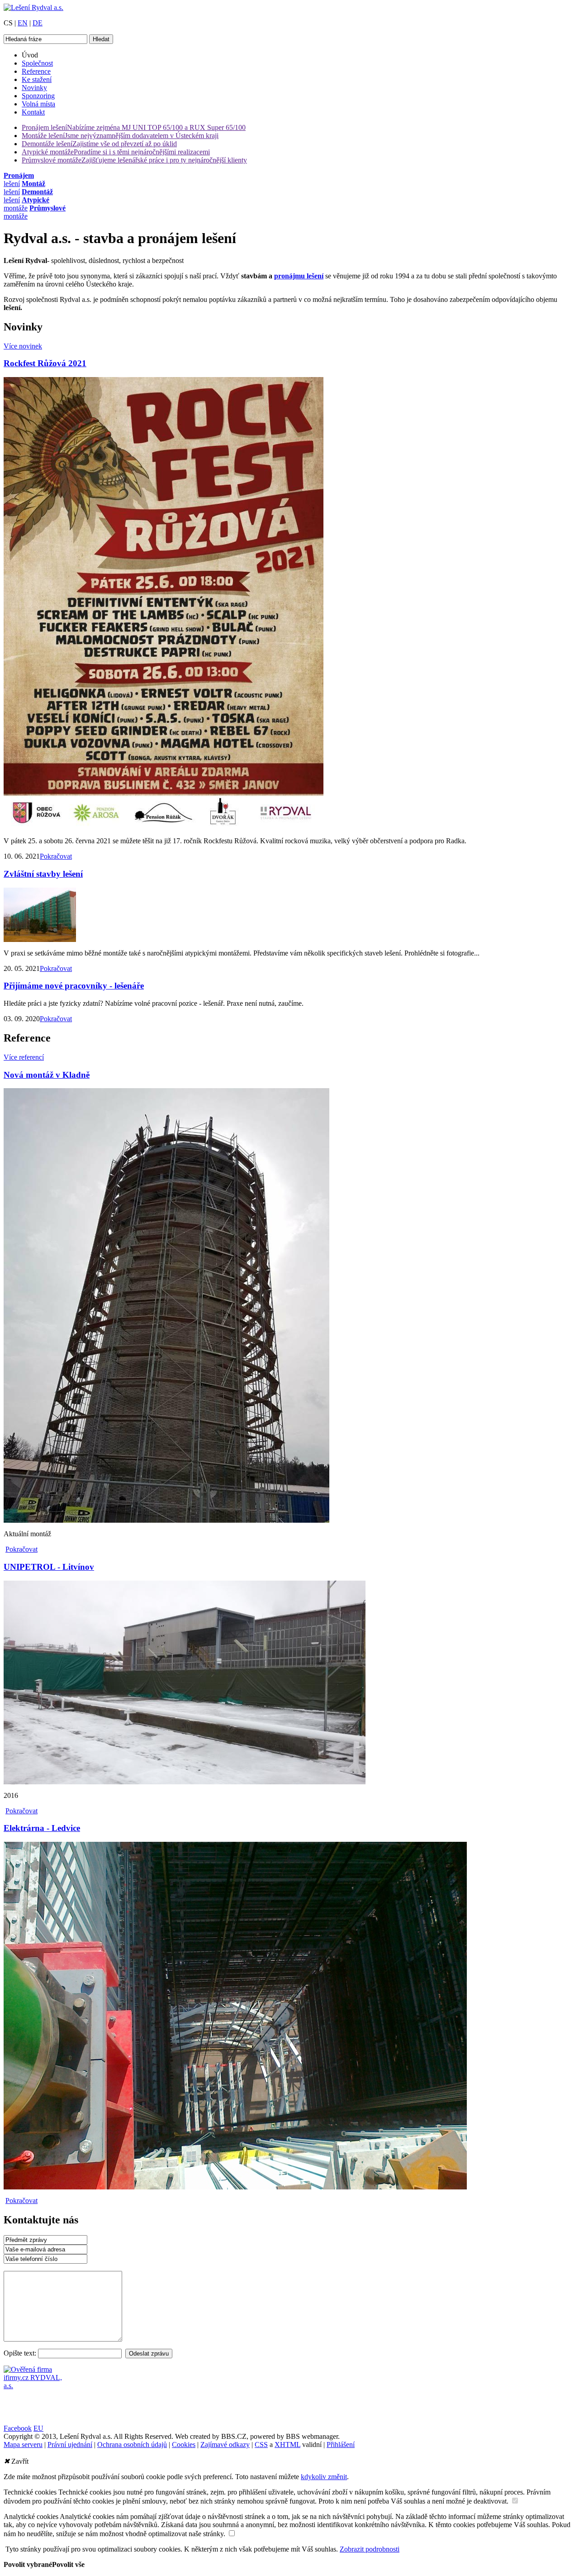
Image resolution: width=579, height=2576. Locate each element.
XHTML (287, 2445)
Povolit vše (68, 2564)
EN (23, 23)
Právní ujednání (70, 2445)
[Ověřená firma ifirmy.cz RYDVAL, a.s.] (33, 2386)
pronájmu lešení (299, 276)
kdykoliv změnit (324, 2477)
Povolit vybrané (28, 2564)
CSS (261, 2445)
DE (38, 23)
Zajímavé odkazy (225, 2445)
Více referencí (24, 1057)
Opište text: (21, 2353)
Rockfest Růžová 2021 (45, 363)
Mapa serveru (23, 2445)
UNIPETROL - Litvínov (49, 1567)
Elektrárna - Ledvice (42, 1828)
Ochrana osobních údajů (132, 2445)
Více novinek (23, 346)
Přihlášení (341, 2445)
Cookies (184, 2445)
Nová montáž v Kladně (47, 1075)
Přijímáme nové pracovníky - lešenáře (74, 986)
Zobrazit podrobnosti (370, 2549)
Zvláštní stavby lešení (43, 874)
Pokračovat (56, 856)
